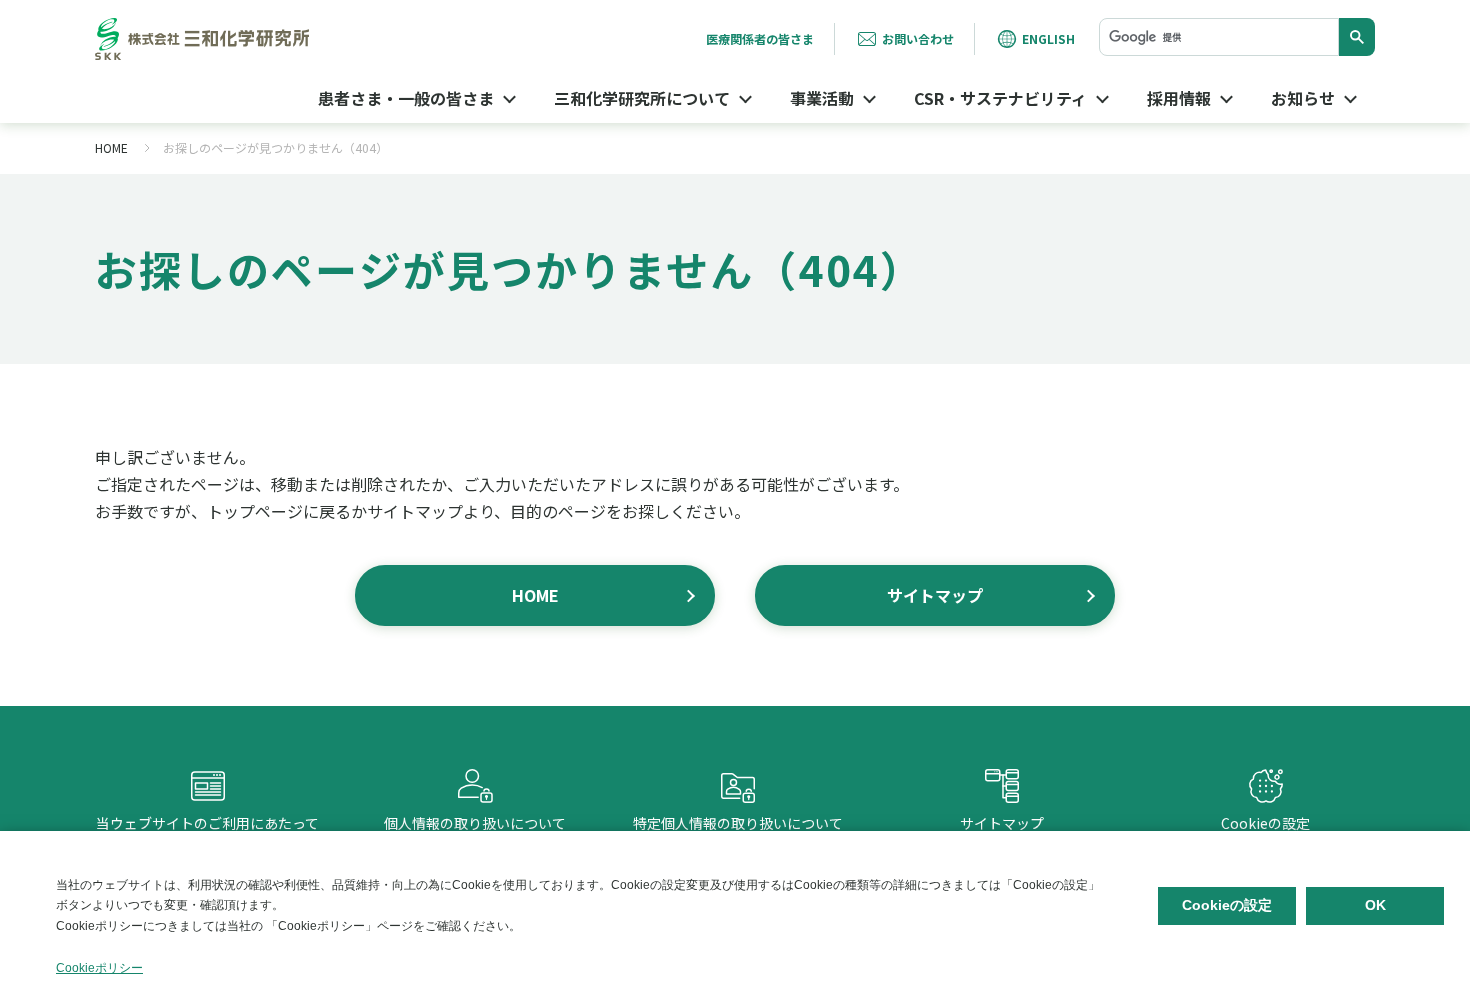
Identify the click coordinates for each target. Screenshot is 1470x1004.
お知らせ (1303, 98)
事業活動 (822, 98)
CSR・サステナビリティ (1000, 98)
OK (1375, 905)
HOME (111, 147)
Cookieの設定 (1265, 804)
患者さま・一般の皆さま (406, 98)
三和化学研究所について (642, 98)
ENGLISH (1048, 38)
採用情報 (1179, 98)
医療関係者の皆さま (760, 38)
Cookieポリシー (99, 968)
